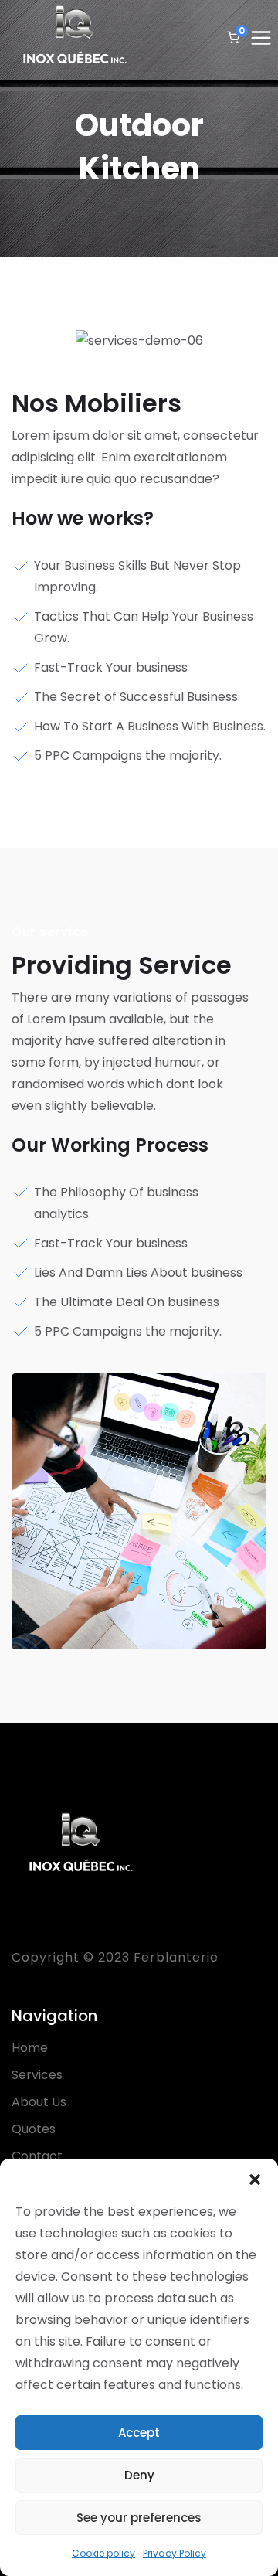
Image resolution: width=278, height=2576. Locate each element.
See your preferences (139, 2518)
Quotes (34, 2129)
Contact (37, 2156)
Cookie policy (103, 2553)
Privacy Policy (175, 2553)
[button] (255, 2178)
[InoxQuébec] (75, 39)
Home (30, 2048)
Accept (139, 2433)
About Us (39, 2102)
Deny (139, 2475)
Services (37, 2075)
